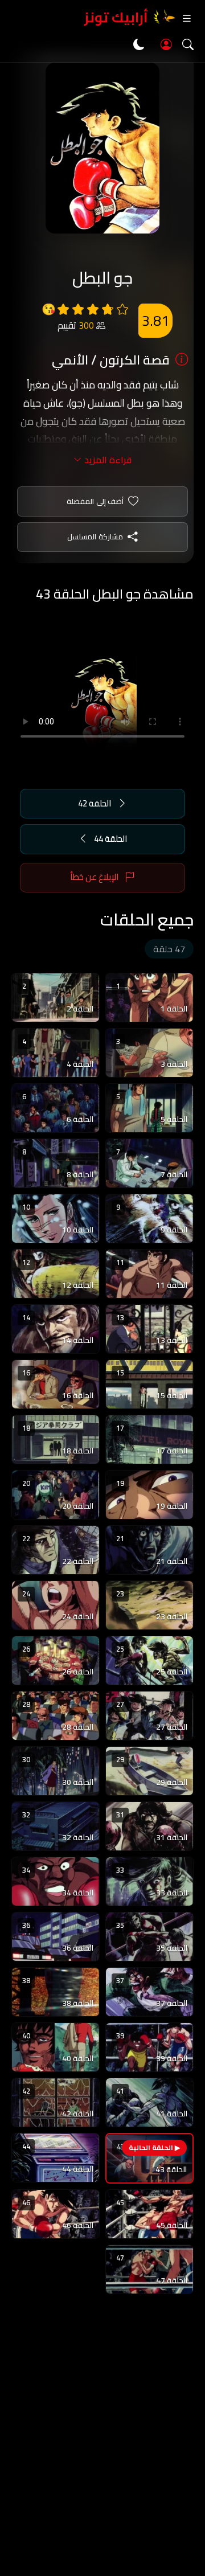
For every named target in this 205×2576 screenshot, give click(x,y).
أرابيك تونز (116, 17)
